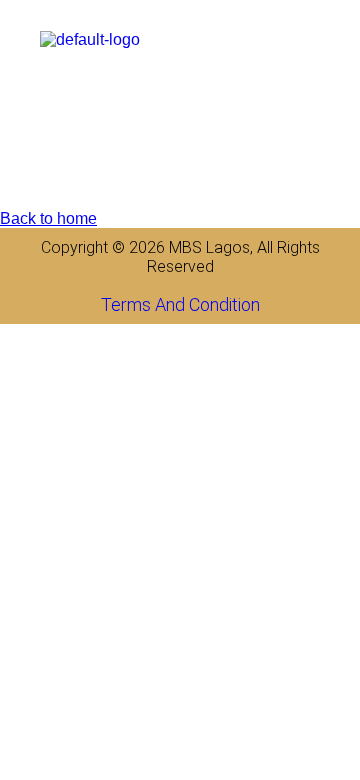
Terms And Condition (180, 304)
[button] (344, 40)
